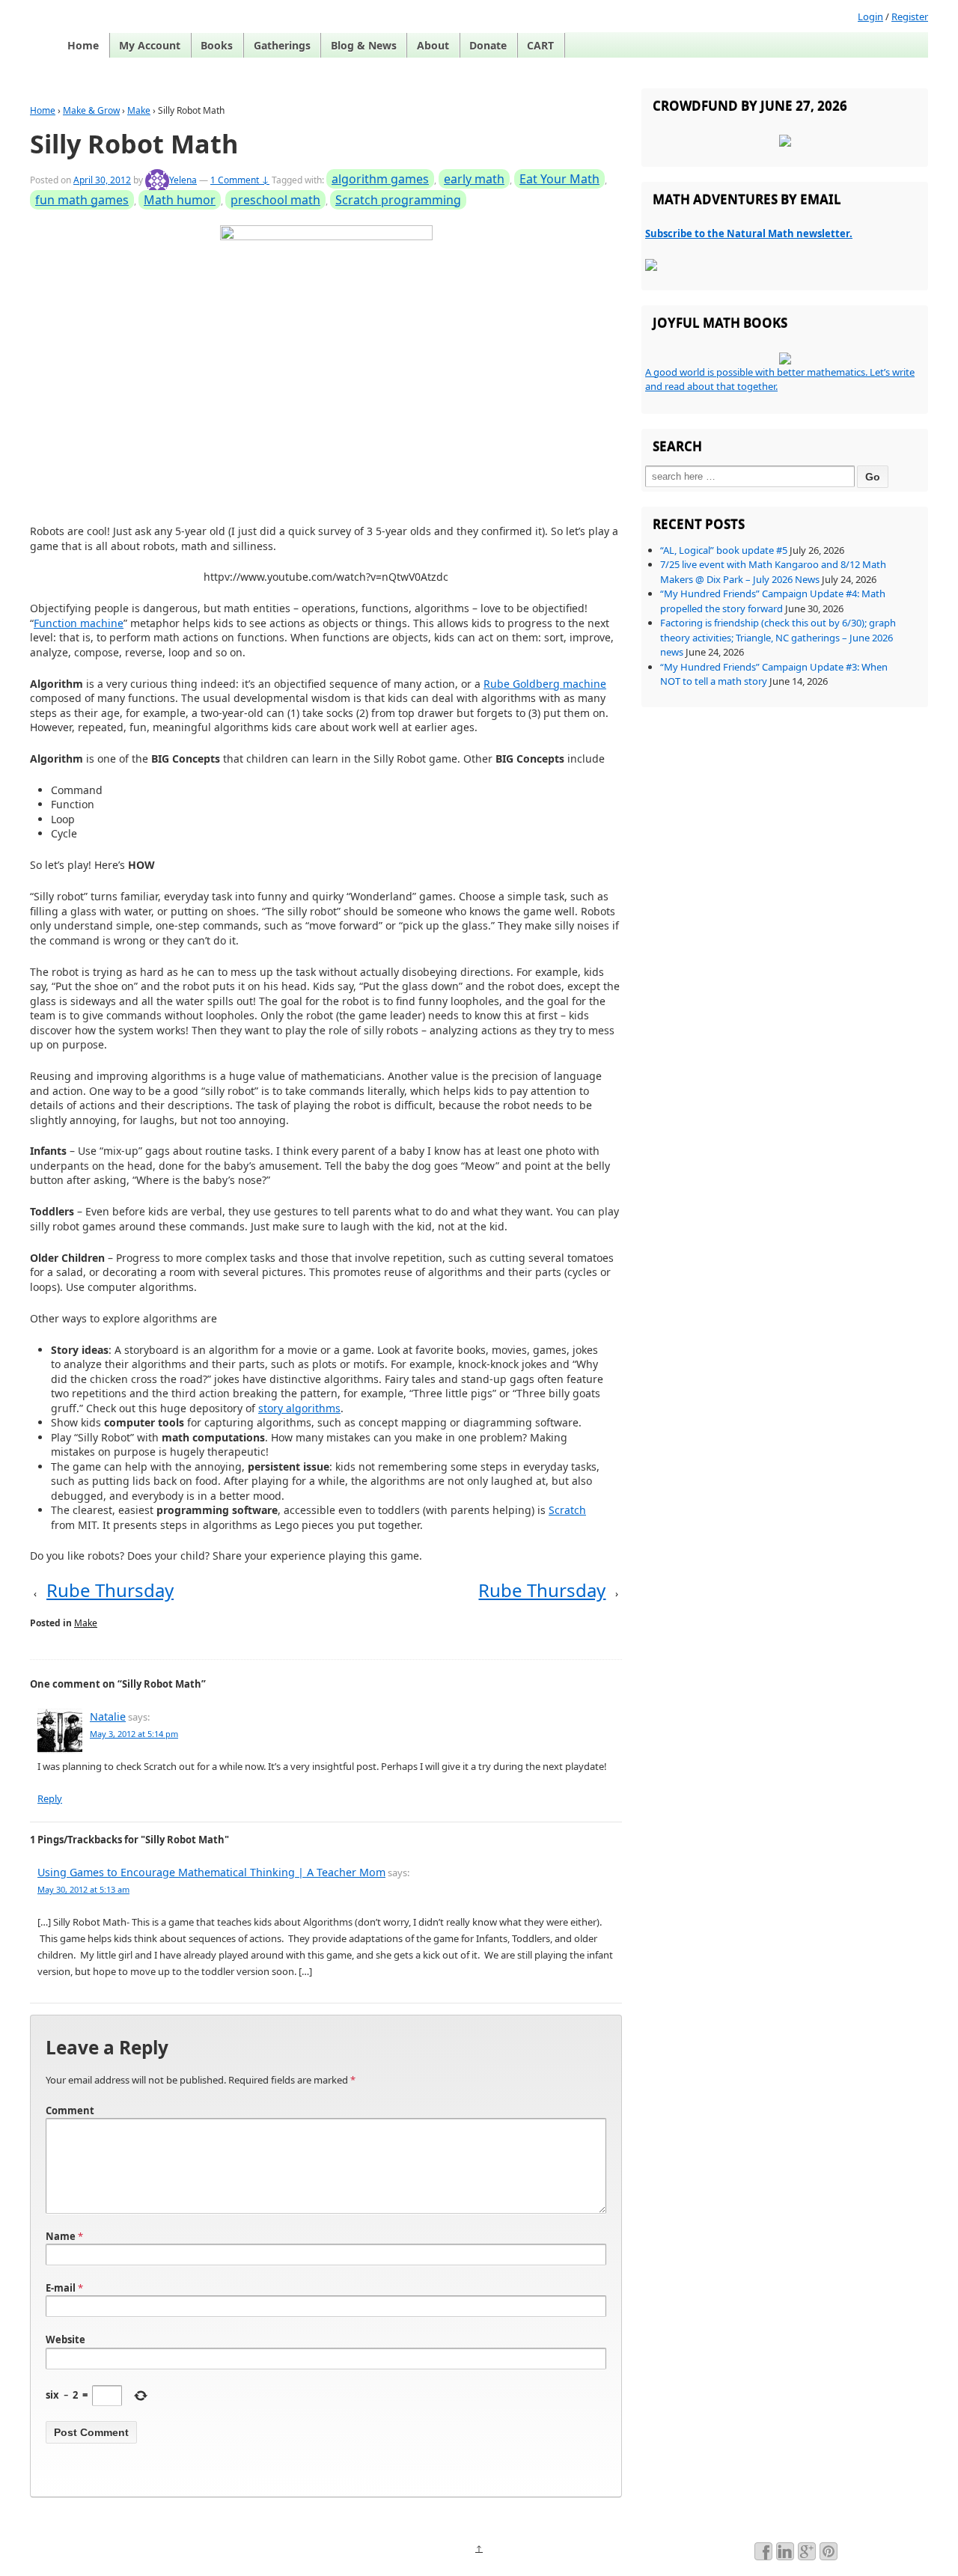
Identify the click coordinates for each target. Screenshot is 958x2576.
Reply (50, 1798)
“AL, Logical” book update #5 (724, 550)
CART (540, 45)
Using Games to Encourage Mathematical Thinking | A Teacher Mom (211, 1872)
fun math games (82, 200)
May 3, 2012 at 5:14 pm (134, 1734)
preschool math (275, 200)
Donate (488, 45)
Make (139, 110)
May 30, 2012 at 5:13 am (83, 1889)
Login (870, 16)
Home (83, 45)
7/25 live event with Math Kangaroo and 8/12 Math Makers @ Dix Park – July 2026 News (773, 572)
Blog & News (364, 45)
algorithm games (380, 179)
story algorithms (299, 1408)
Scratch (567, 1510)
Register (910, 16)
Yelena (183, 180)
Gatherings (282, 45)
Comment (70, 2110)
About (433, 45)
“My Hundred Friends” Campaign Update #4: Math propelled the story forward (773, 601)
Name (61, 2236)
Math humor (180, 200)
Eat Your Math (559, 179)
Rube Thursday (110, 1590)
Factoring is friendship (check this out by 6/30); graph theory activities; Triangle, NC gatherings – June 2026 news (778, 637)
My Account (150, 45)
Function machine (79, 623)
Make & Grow (91, 110)
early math (474, 179)
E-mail (61, 2288)
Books (217, 45)
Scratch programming (398, 200)
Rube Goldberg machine (545, 684)
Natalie (108, 1716)
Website (65, 2340)
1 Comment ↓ (240, 180)
